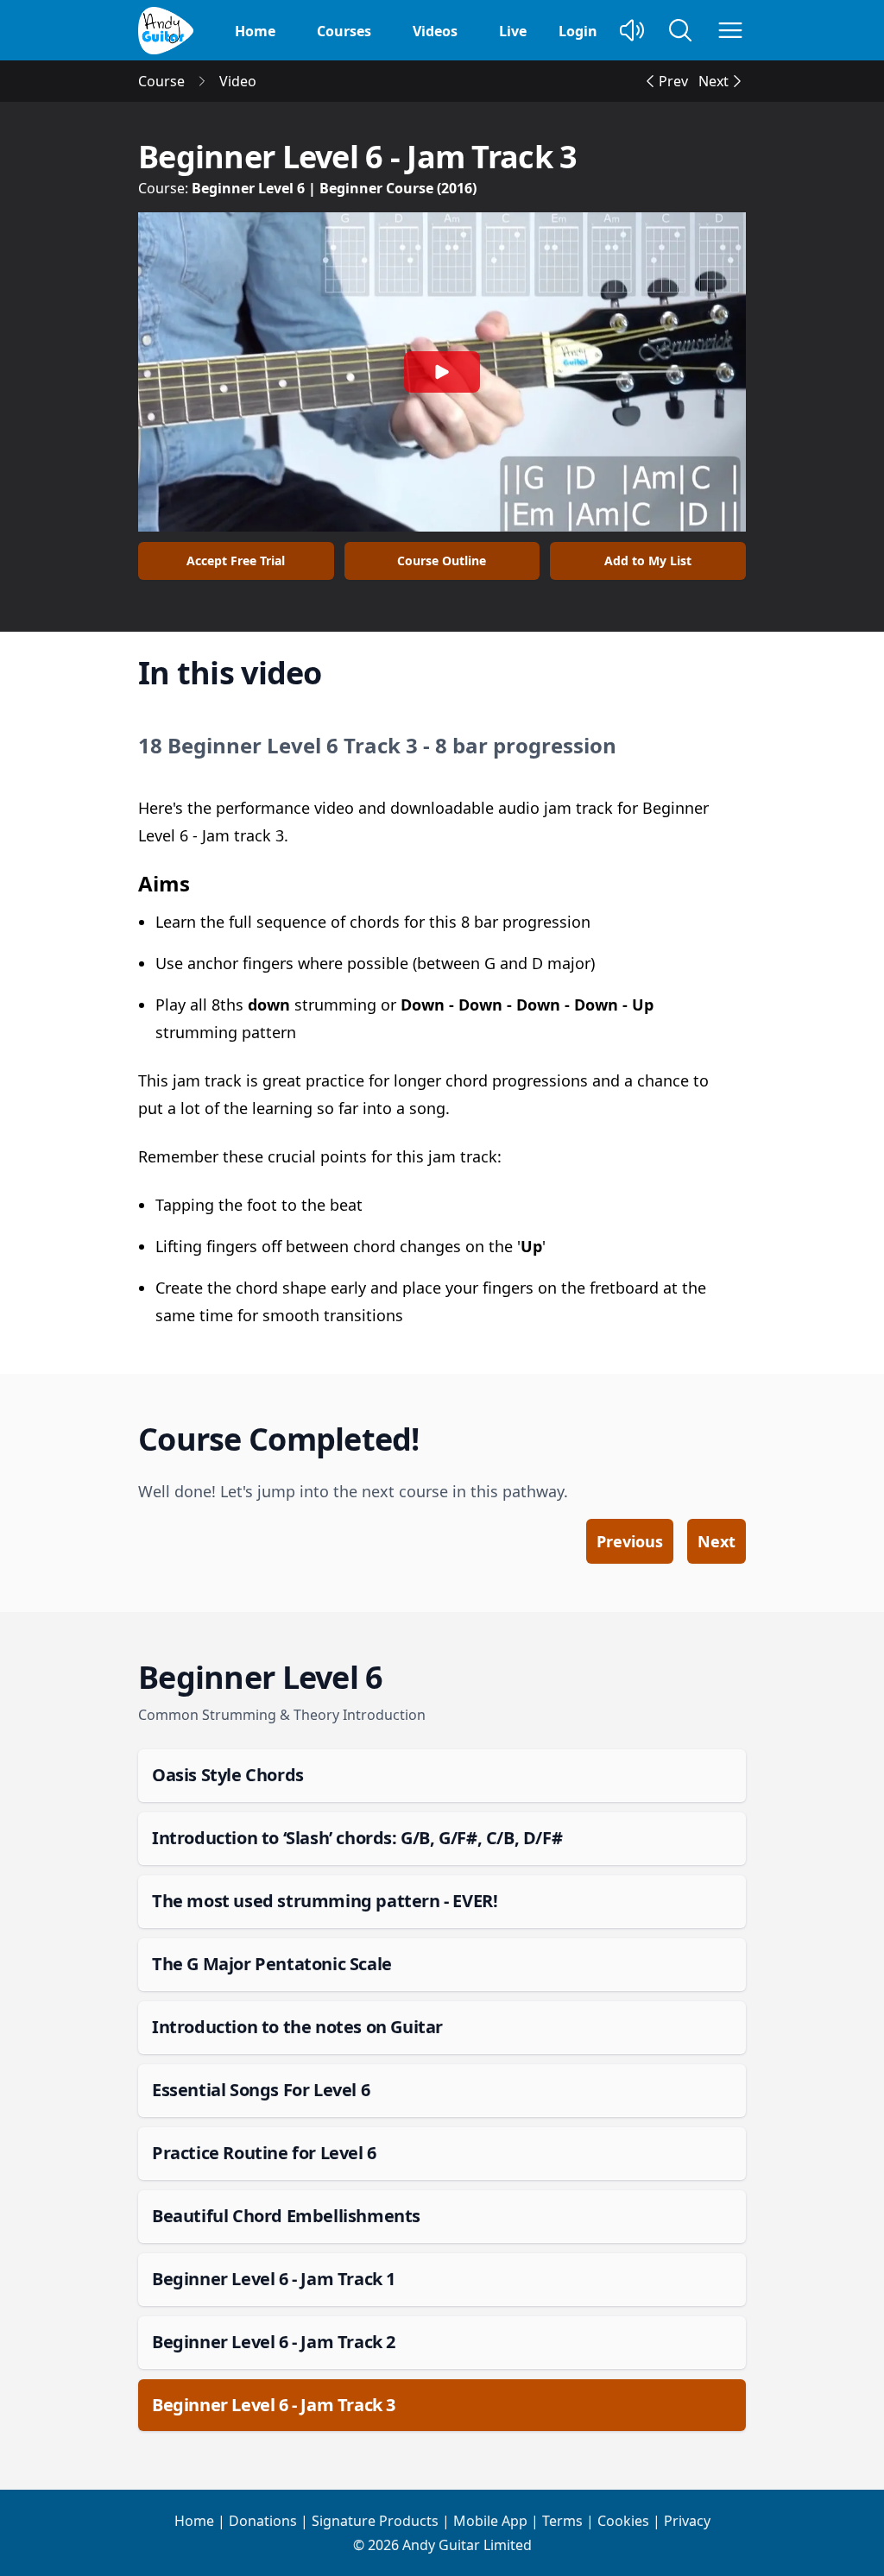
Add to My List (648, 561)
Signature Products (375, 2521)
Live (513, 31)
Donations (263, 2521)
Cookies (623, 2521)
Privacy (687, 2521)
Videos (435, 31)
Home (255, 31)
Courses (344, 31)
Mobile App (490, 2521)
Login (578, 31)
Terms (562, 2521)
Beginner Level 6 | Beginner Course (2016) (334, 188)
